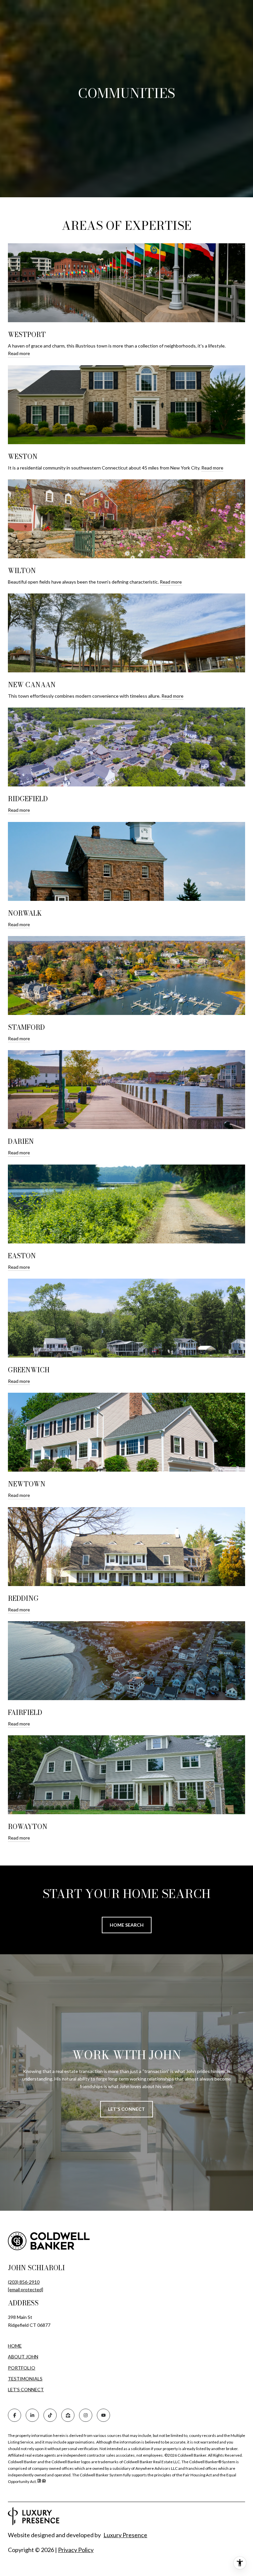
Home (15, 2346)
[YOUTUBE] (103, 2415)
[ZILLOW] (68, 2415)
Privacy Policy (76, 2550)
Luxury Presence (125, 2535)
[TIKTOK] (50, 2415)
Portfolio (22, 2368)
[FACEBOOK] (14, 2415)
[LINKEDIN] (32, 2415)
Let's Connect (26, 2390)
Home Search (127, 1925)
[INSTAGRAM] (86, 2415)
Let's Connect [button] (126, 2109)
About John (23, 2357)
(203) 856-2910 (24, 2282)
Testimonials (25, 2379)
